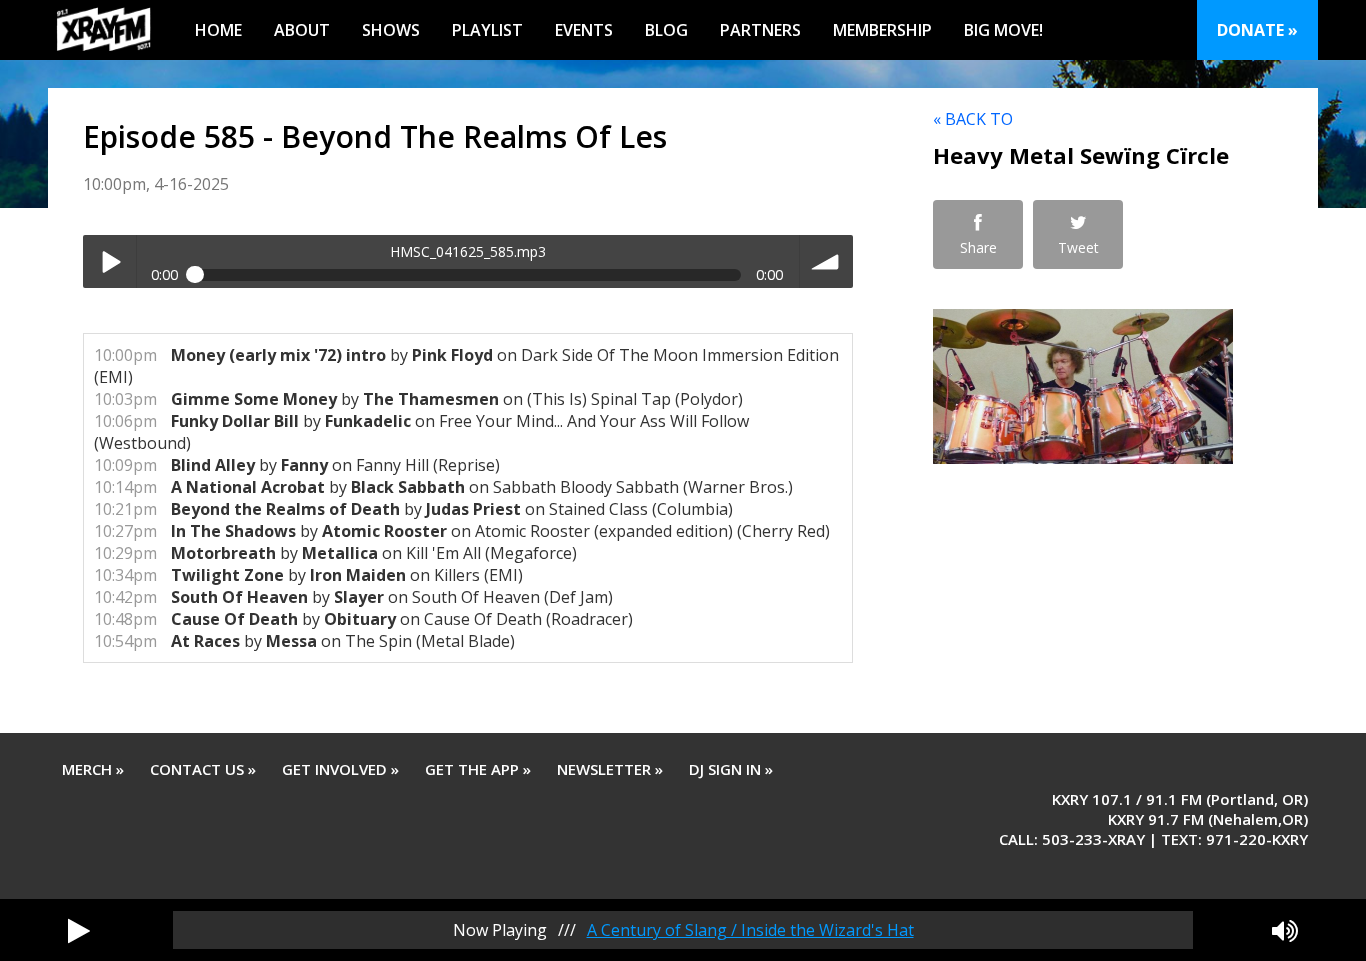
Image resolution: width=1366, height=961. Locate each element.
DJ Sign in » (731, 769)
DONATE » (1257, 30)
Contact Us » (203, 769)
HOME (218, 30)
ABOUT (302, 30)
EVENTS (584, 30)
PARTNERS (760, 30)
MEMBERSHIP (882, 30)
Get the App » (478, 769)
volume (826, 261)
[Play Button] (79, 930)
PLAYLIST (487, 30)
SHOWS (391, 30)
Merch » (93, 769)
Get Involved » (340, 769)
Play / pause (109, 261)
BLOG (666, 30)
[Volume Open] (1285, 930)
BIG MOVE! (1003, 30)
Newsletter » (610, 769)
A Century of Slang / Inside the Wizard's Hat (750, 930)
